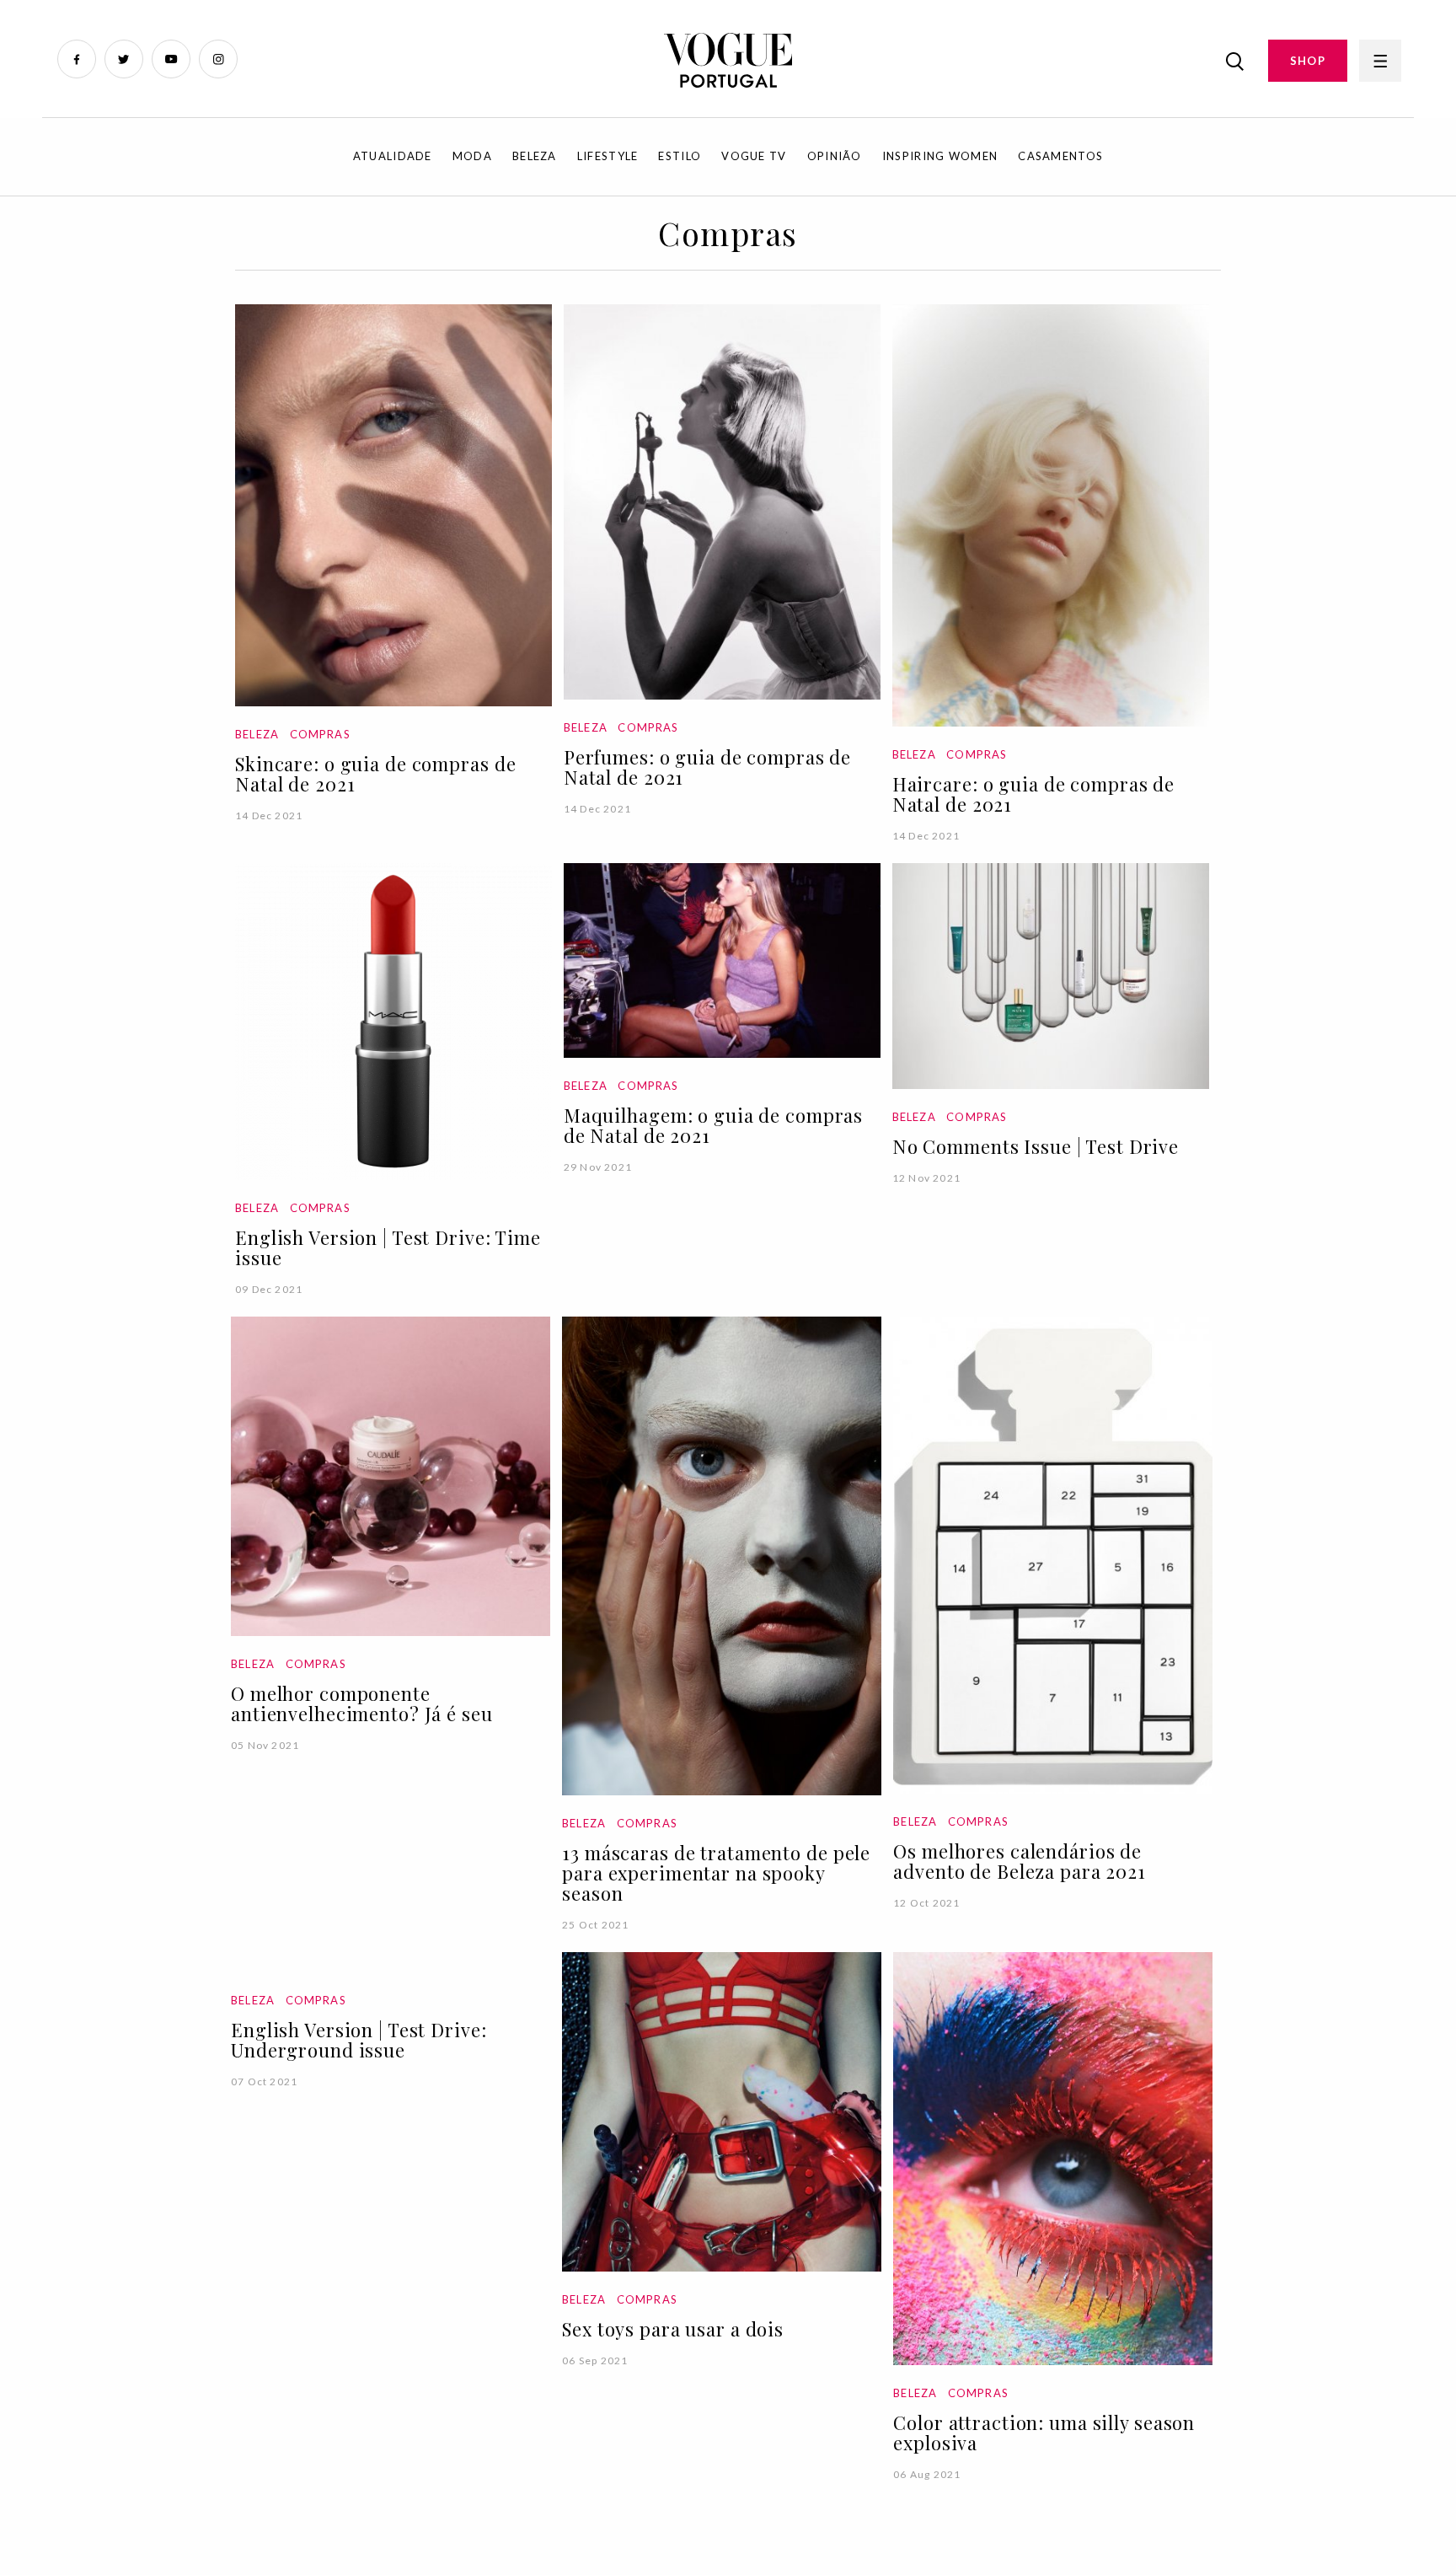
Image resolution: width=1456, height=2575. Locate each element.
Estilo (680, 156)
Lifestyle (608, 156)
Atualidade (393, 156)
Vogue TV (754, 156)
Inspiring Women (940, 156)
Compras (320, 734)
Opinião (835, 156)
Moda (472, 156)
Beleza (535, 156)
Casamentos (1060, 156)
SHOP (1308, 61)
